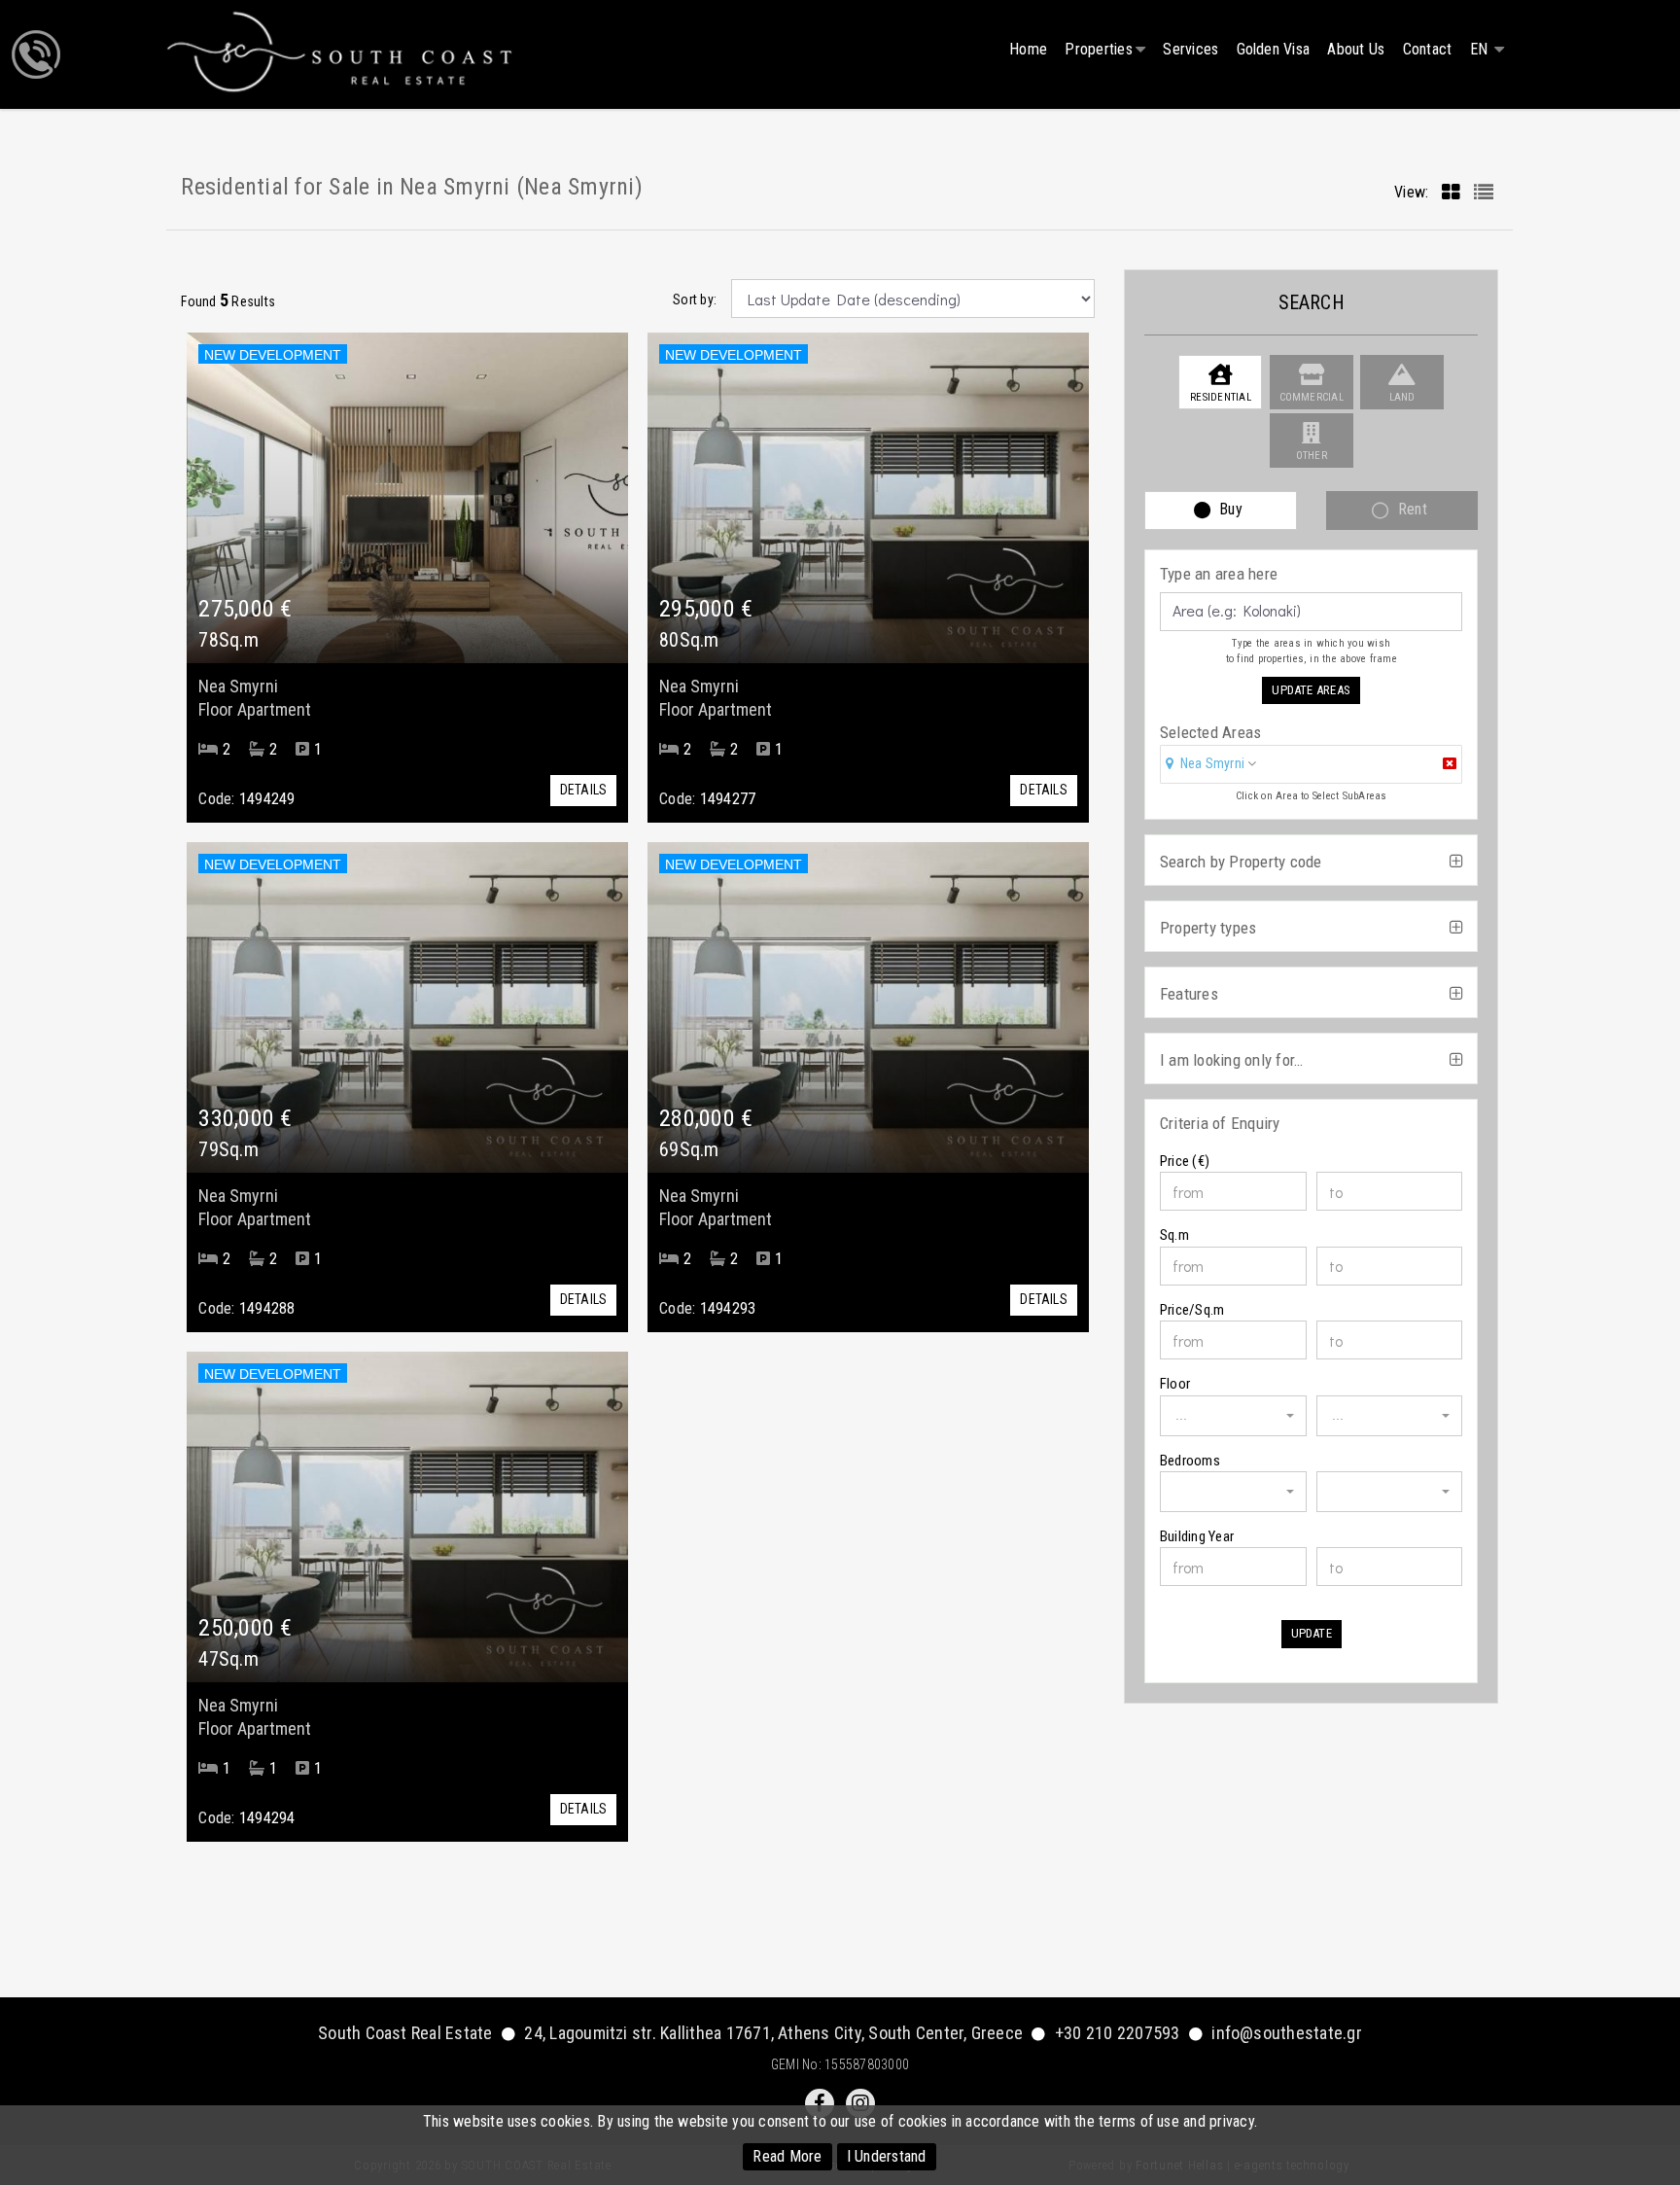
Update (1312, 1633)
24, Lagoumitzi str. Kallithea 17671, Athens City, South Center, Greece (773, 2033)
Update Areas (1311, 690)
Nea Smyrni (1212, 763)
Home (1028, 49)
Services (1190, 49)
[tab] (1312, 766)
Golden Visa (1274, 49)
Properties (1098, 49)
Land (1402, 397)
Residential (1221, 397)
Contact (1428, 49)
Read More (787, 2156)
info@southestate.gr (1287, 2033)
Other (1312, 456)
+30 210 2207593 (1118, 2033)
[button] (1211, 763)
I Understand (887, 2156)
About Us (1356, 49)
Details (584, 790)
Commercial (1312, 397)
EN (1481, 49)
